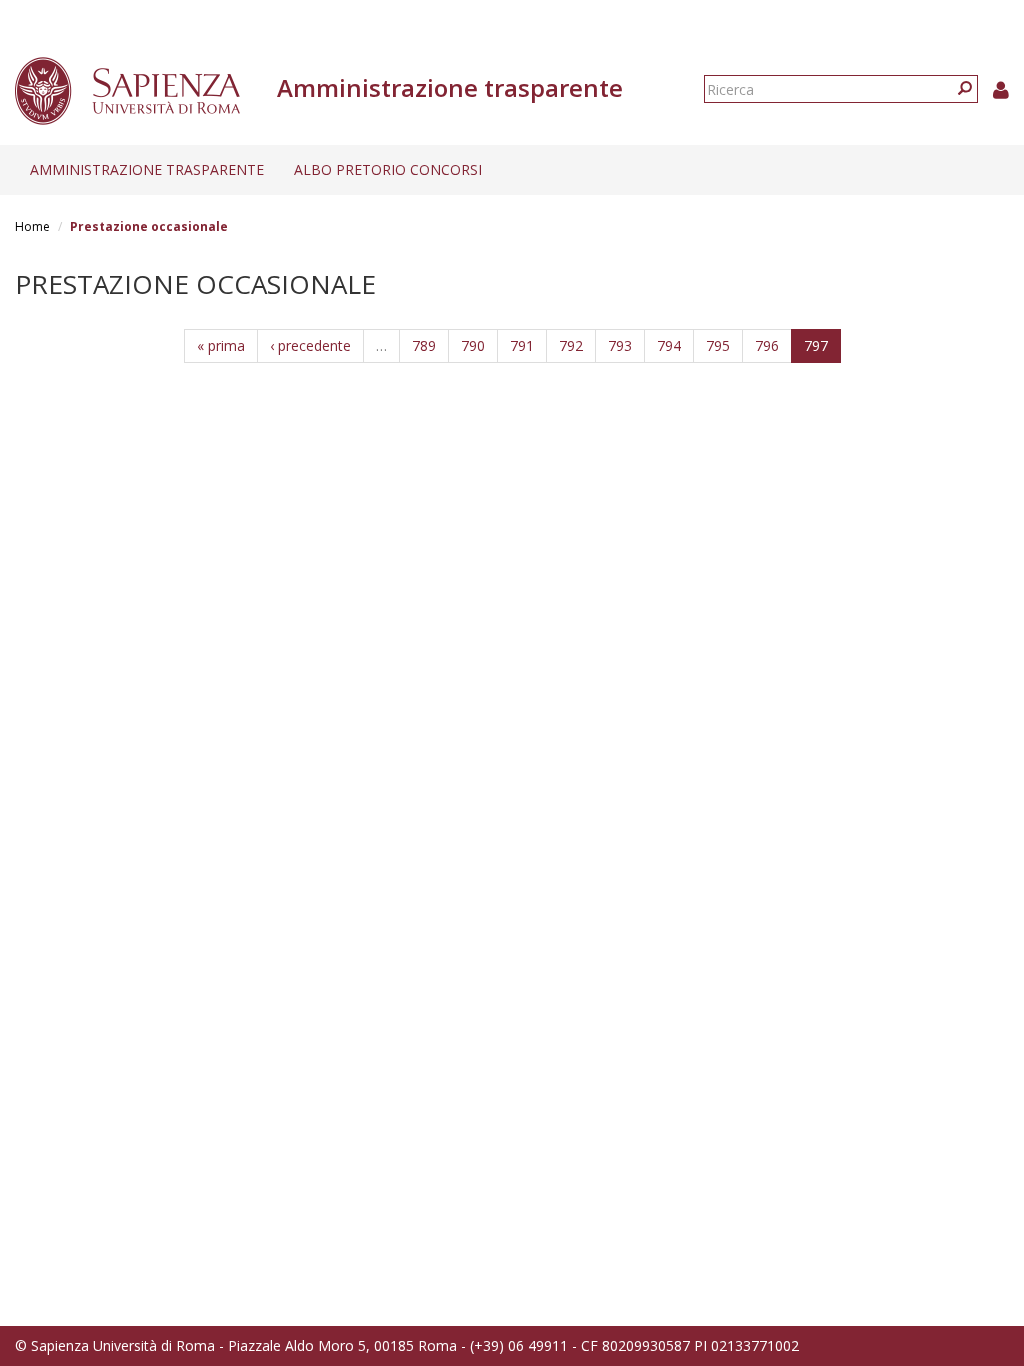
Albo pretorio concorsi (388, 169)
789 (424, 345)
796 (767, 345)
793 (620, 345)
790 (473, 345)
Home (32, 226)
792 (571, 345)
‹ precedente (310, 345)
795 (718, 345)
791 (522, 345)
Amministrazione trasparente (147, 169)
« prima (221, 345)
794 (669, 345)
